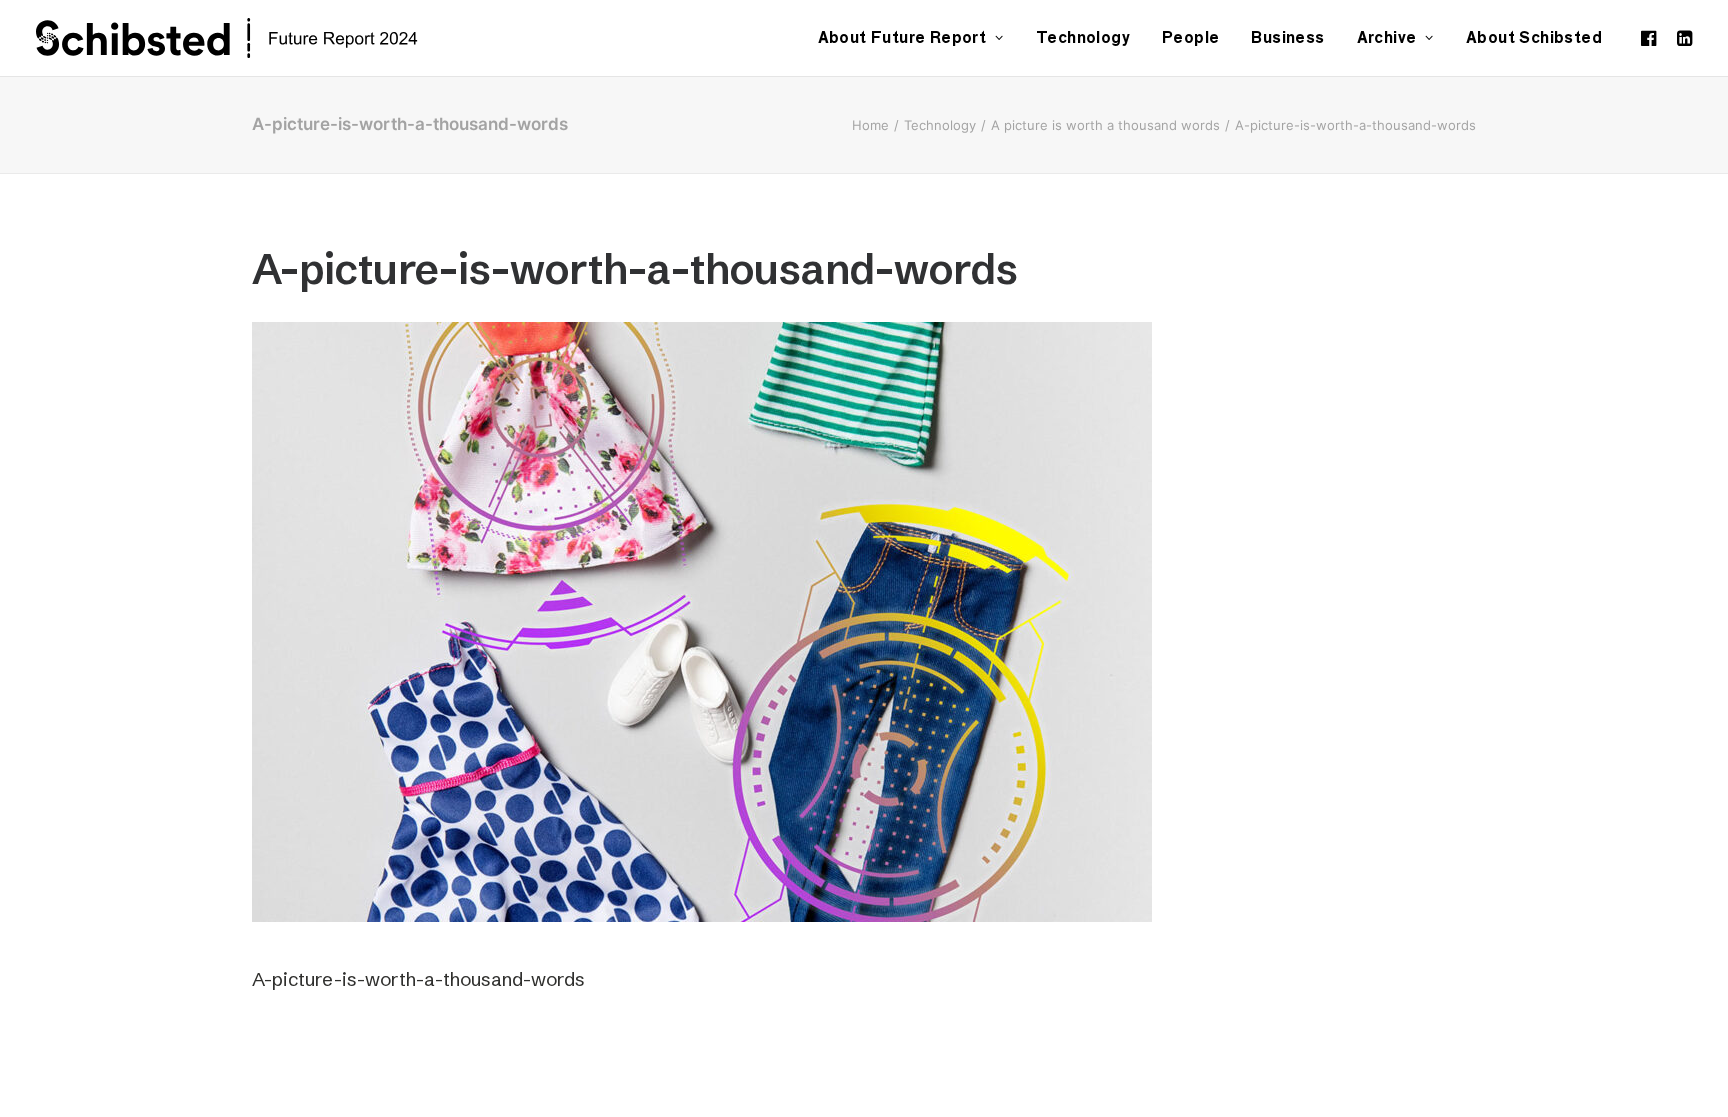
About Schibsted (1534, 37)
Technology (1083, 37)
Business (1287, 37)
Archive (1387, 37)
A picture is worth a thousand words (1105, 125)
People (1190, 37)
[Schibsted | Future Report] (249, 38)
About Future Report (902, 37)
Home (870, 125)
